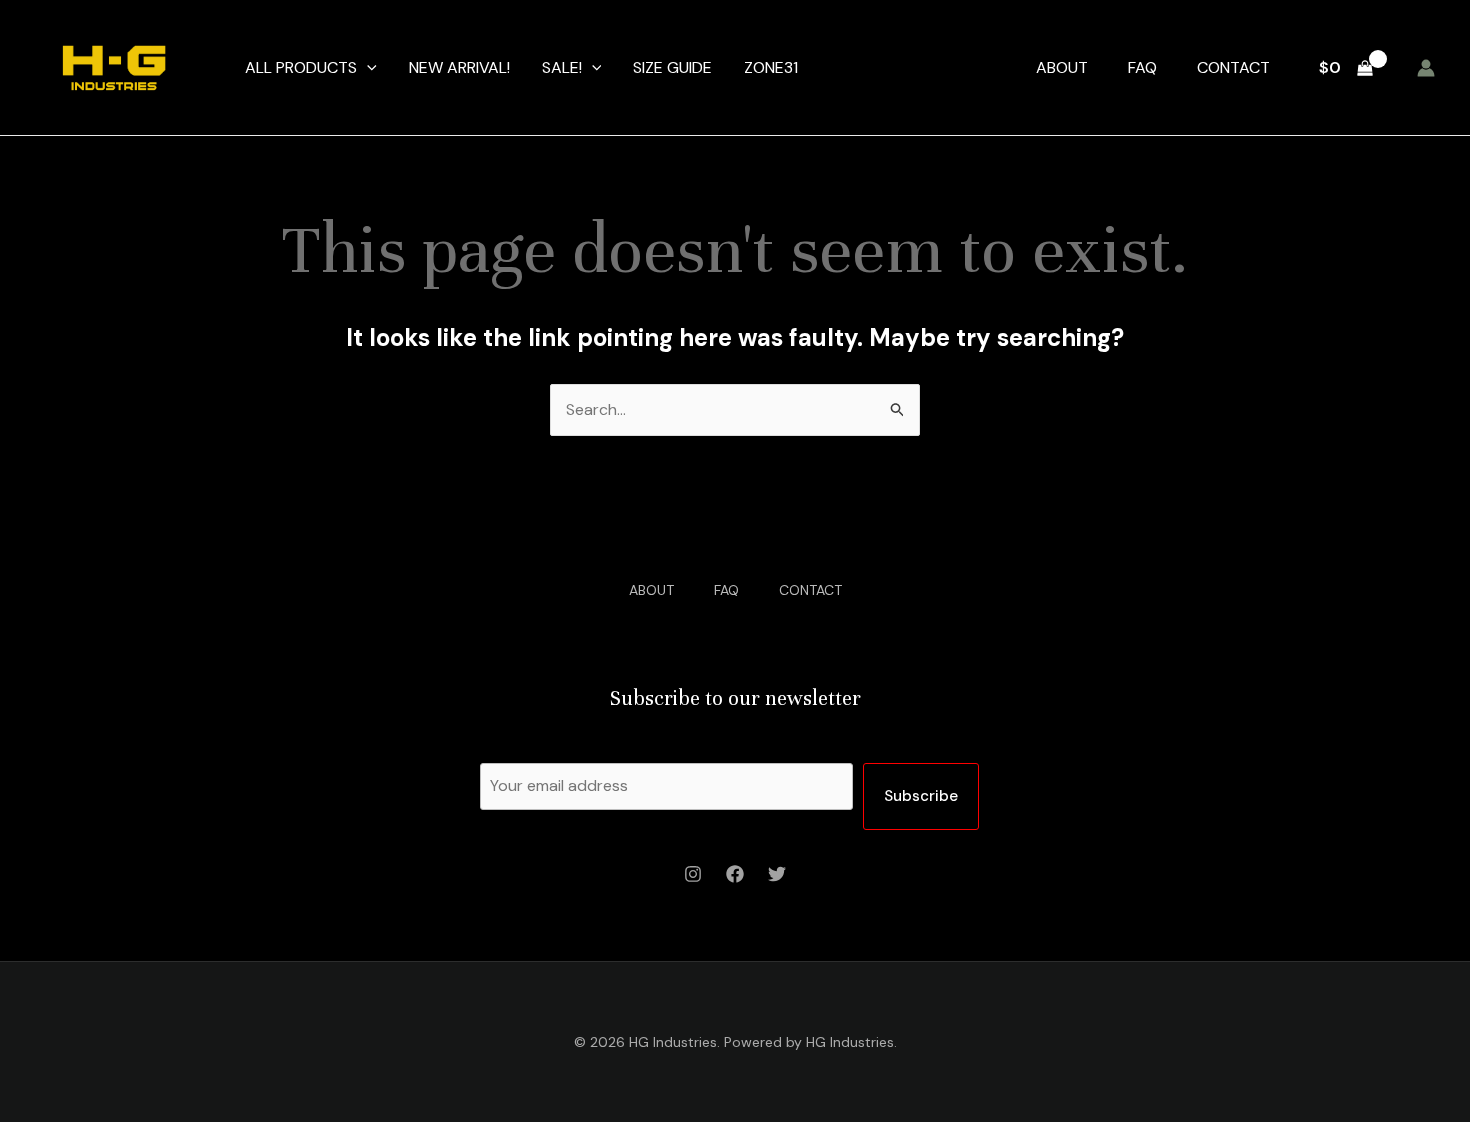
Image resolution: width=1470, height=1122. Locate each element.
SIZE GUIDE (672, 67)
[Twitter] (777, 874)
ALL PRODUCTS (301, 67)
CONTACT (1233, 67)
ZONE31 (771, 67)
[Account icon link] (1426, 68)
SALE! (562, 67)
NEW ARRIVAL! (459, 67)
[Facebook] (735, 874)
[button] (367, 68)
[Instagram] (693, 874)
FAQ (1142, 67)
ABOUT (1062, 67)
